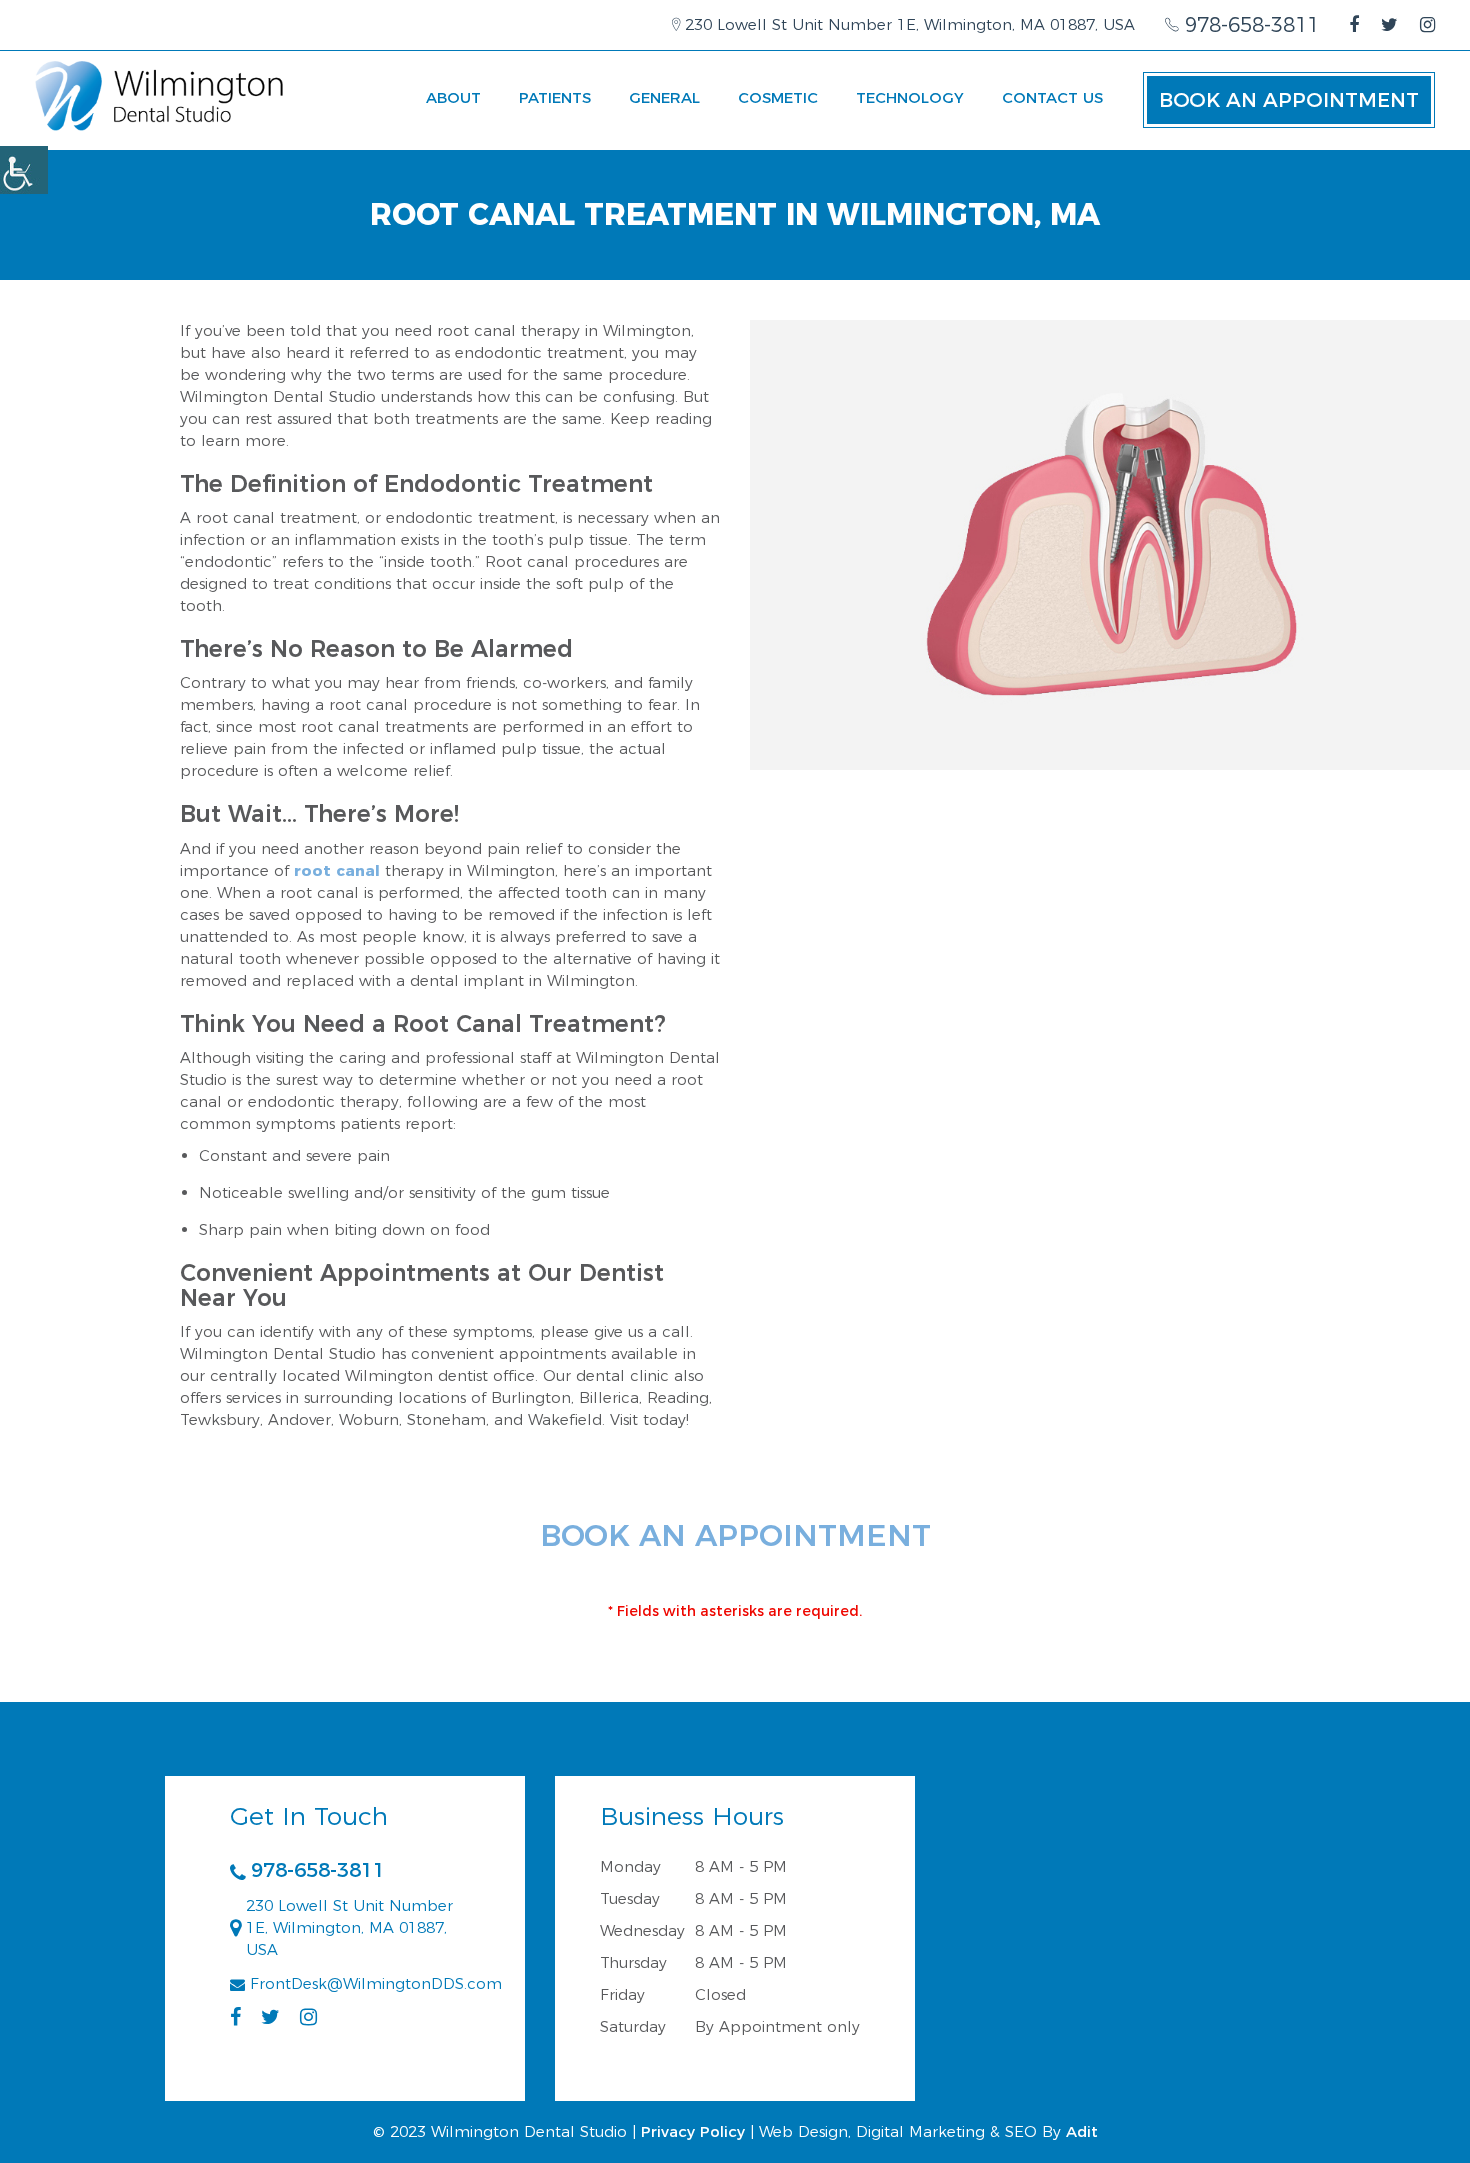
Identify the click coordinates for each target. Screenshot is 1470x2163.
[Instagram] (1427, 25)
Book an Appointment (1289, 100)
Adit (1082, 2131)
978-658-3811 (1249, 25)
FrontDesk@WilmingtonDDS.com (376, 1983)
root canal (337, 870)
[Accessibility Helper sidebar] (24, 170)
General (664, 97)
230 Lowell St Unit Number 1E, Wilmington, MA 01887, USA (907, 24)
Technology (910, 97)
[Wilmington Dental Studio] (160, 96)
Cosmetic (778, 97)
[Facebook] (1354, 25)
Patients (555, 97)
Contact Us (1052, 97)
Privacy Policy (693, 2131)
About (453, 97)
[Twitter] (1389, 25)
